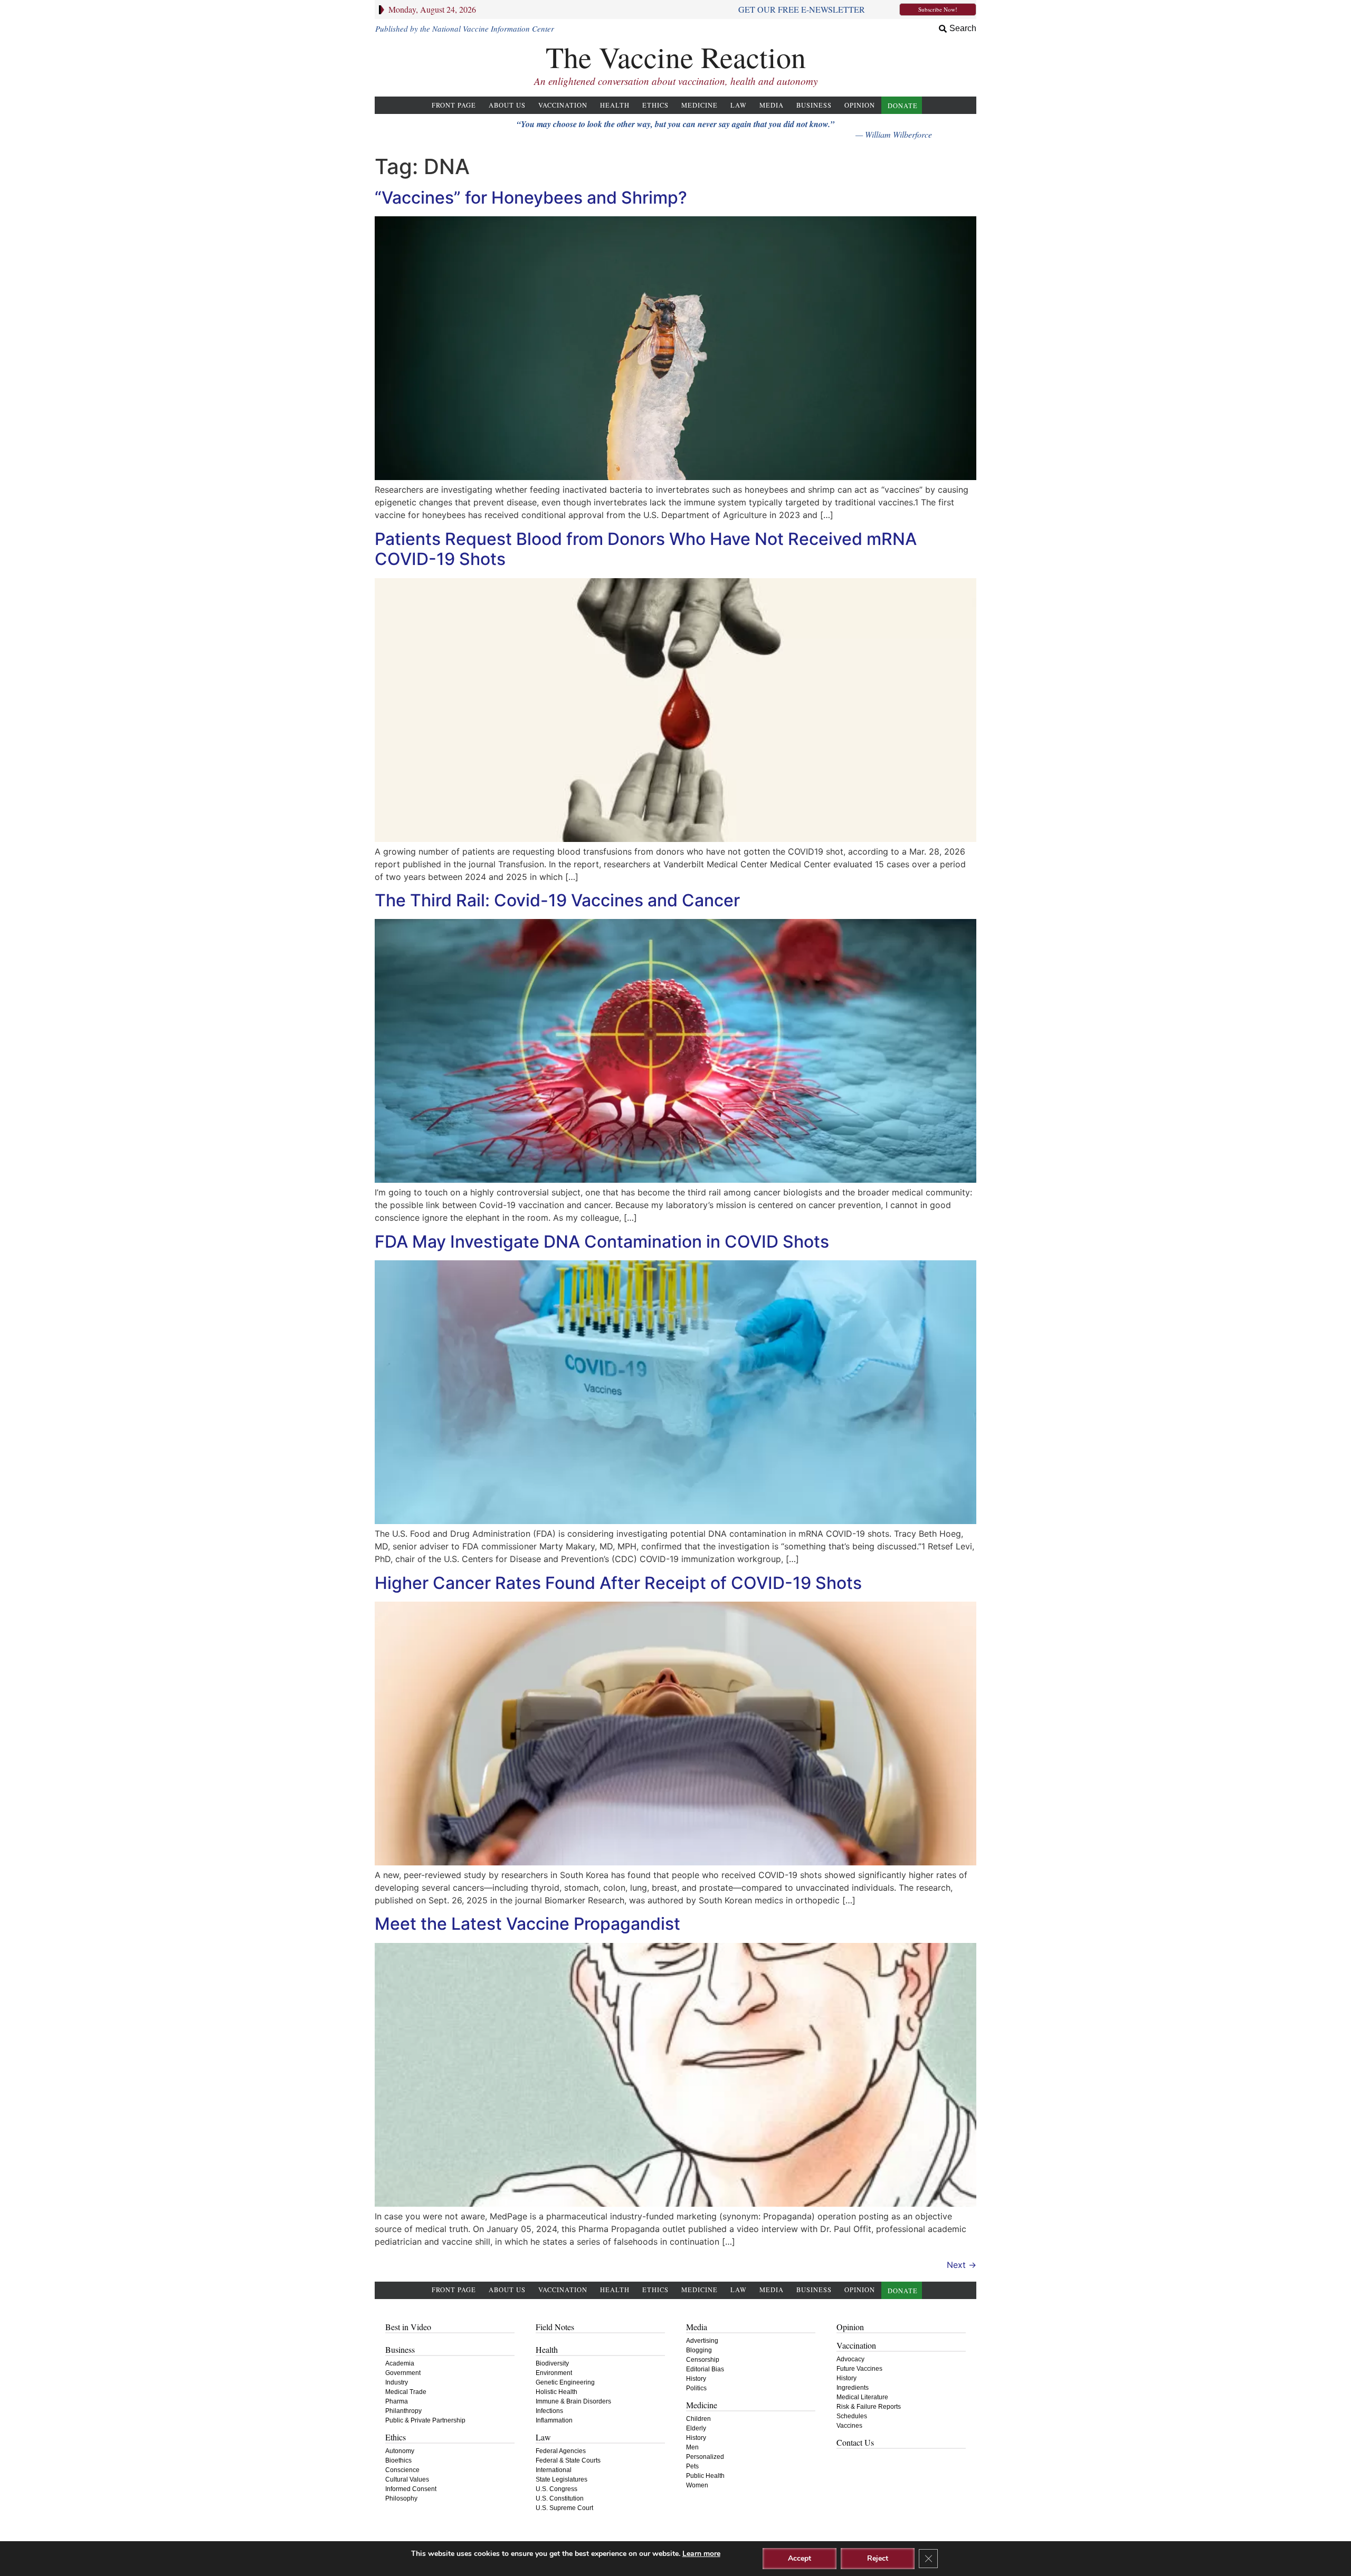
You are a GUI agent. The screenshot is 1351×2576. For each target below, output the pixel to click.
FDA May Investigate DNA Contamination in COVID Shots (602, 1242)
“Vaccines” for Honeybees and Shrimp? (531, 198)
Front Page (454, 105)
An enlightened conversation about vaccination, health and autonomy (676, 81)
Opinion (860, 105)
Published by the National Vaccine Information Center (465, 28)
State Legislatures (562, 2479)
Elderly (696, 2428)
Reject (878, 2558)
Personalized (705, 2457)
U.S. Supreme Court (564, 2508)
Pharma (397, 2401)
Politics (696, 2388)
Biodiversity (552, 2363)
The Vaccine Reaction (676, 57)
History (696, 2379)
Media (772, 105)
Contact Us (855, 2442)
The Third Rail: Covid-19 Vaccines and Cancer (557, 900)
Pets (692, 2466)
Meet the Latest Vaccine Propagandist (527, 1924)
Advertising (702, 2341)
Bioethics (398, 2460)
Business (814, 105)
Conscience (402, 2470)
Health (615, 105)
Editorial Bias (705, 2369)
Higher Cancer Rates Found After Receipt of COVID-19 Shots (618, 1583)
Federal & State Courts (568, 2460)
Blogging (699, 2350)
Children (698, 2419)
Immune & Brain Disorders (573, 2401)
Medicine (700, 105)
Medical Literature (862, 2397)
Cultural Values (407, 2479)
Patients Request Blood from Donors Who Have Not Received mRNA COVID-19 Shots (646, 549)
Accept (800, 2558)
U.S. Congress (556, 2489)
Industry (397, 2382)
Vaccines (849, 2426)
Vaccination (563, 105)
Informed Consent (411, 2489)
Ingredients (853, 2388)
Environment (554, 2373)
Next (962, 2265)
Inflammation (554, 2420)
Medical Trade (406, 2392)
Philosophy (401, 2498)
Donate (903, 106)
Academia (400, 2363)
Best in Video (408, 2327)
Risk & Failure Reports (869, 2407)
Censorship (703, 2360)
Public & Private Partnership (425, 2420)
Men (692, 2447)
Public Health (705, 2476)
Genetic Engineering (565, 2382)
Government (403, 2373)
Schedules (852, 2416)
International (554, 2470)
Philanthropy (403, 2411)
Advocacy (850, 2359)
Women (697, 2485)
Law (739, 105)
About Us (507, 105)
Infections (549, 2411)
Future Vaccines (859, 2369)
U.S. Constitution (560, 2498)
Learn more (701, 2554)
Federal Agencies (561, 2451)
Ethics (655, 105)
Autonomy (400, 2451)
